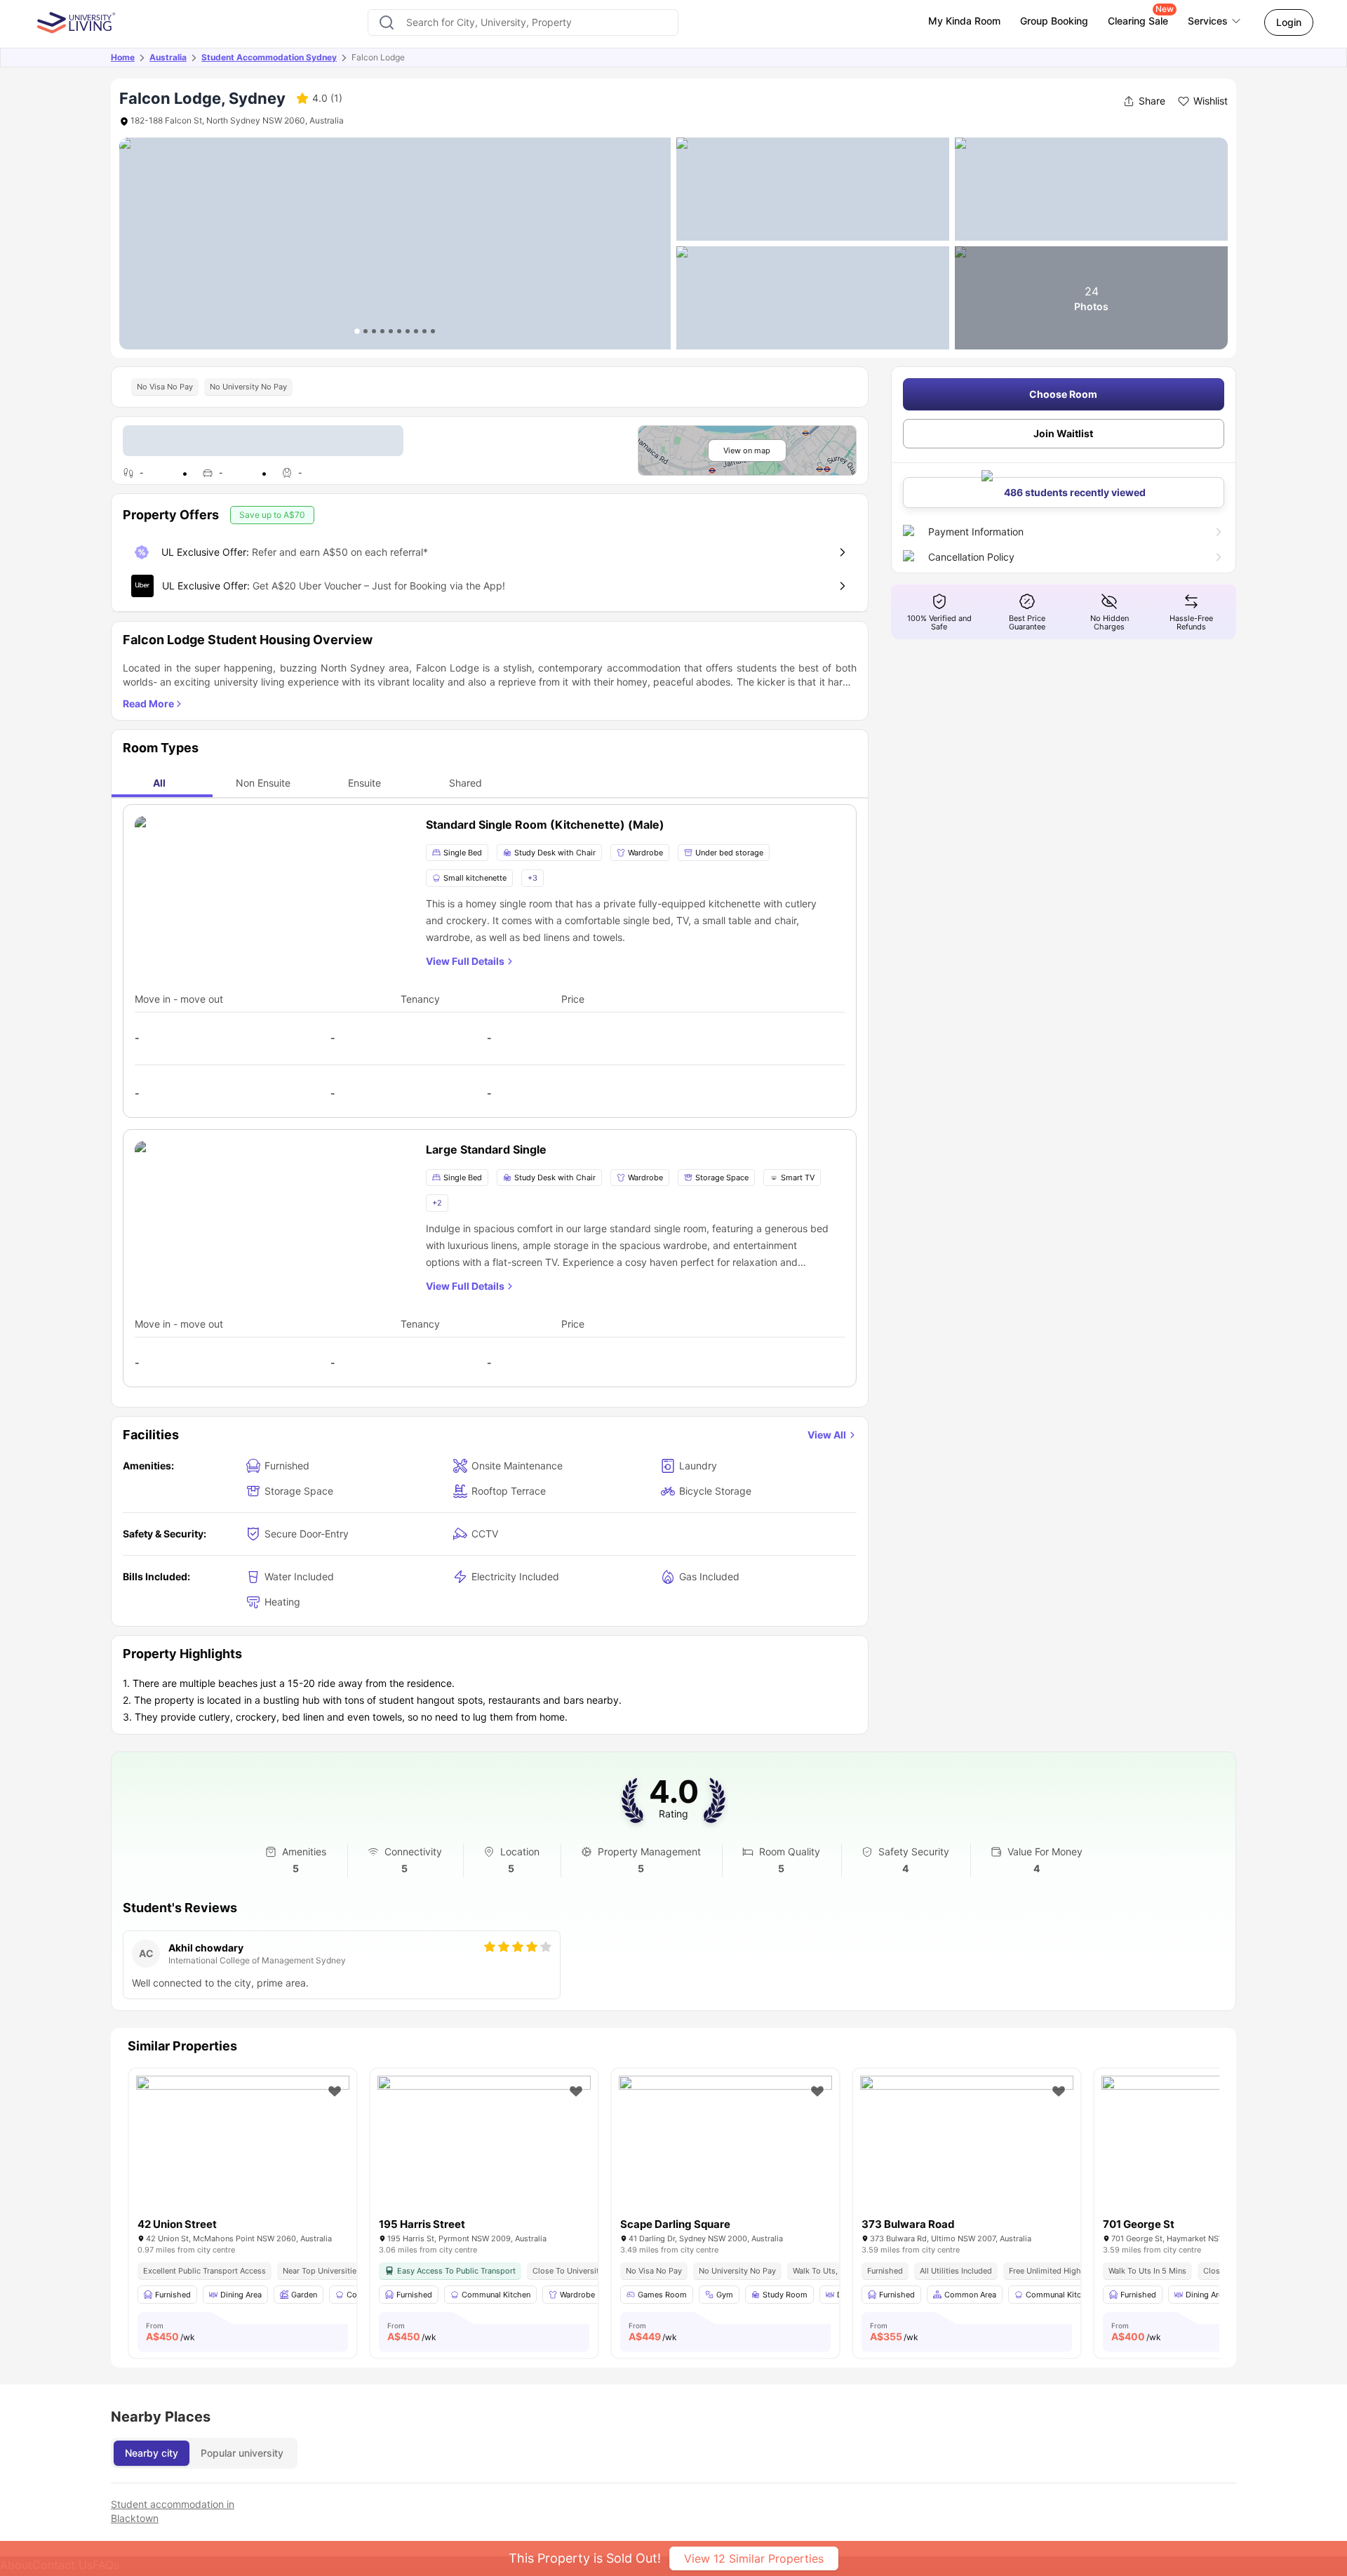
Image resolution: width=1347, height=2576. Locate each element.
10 (433, 331)
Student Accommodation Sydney (269, 57)
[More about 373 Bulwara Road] (967, 2147)
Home (123, 57)
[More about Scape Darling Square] (725, 2147)
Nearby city (152, 2453)
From (170, 2332)
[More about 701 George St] (1208, 2147)
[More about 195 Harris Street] (484, 2147)
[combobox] (523, 22)
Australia (168, 57)
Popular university (242, 2453)
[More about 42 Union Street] (243, 2147)
